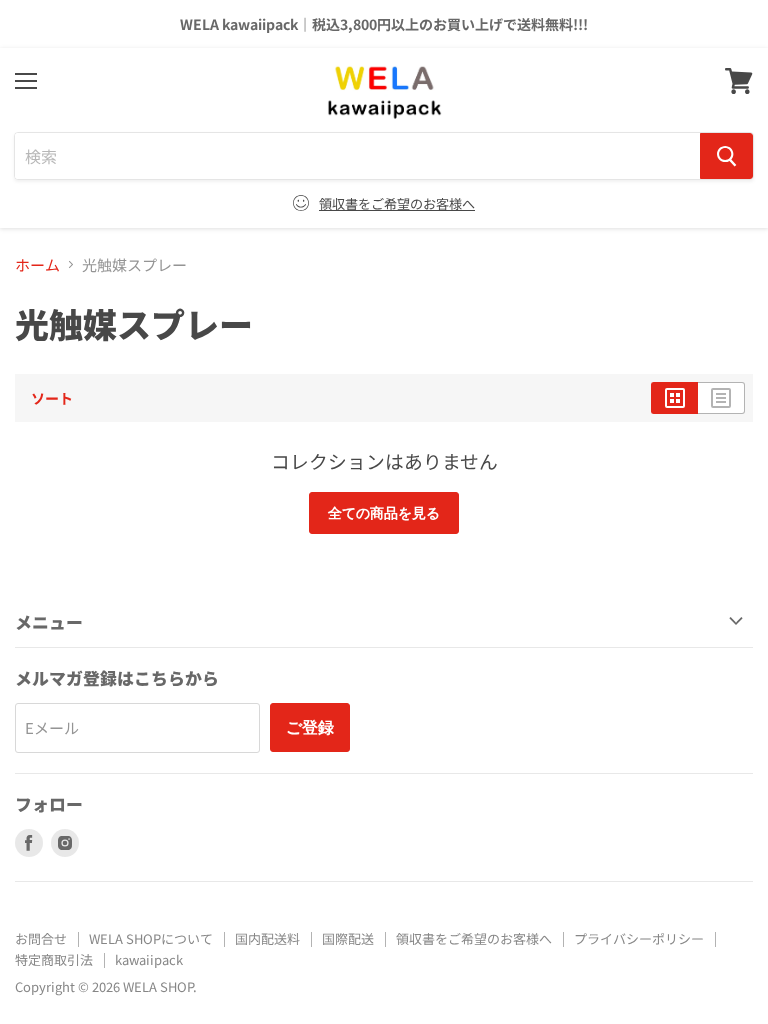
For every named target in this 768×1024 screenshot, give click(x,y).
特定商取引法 (54, 959)
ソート (52, 398)
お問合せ (41, 938)
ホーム (37, 264)
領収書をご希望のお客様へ (397, 203)
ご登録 (310, 726)
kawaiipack (149, 959)
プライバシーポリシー (639, 938)
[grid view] (674, 398)
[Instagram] (65, 843)
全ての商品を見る (384, 512)
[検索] (726, 156)
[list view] (721, 398)
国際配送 (348, 938)
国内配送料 (267, 938)
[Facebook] (29, 843)
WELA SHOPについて (151, 938)
